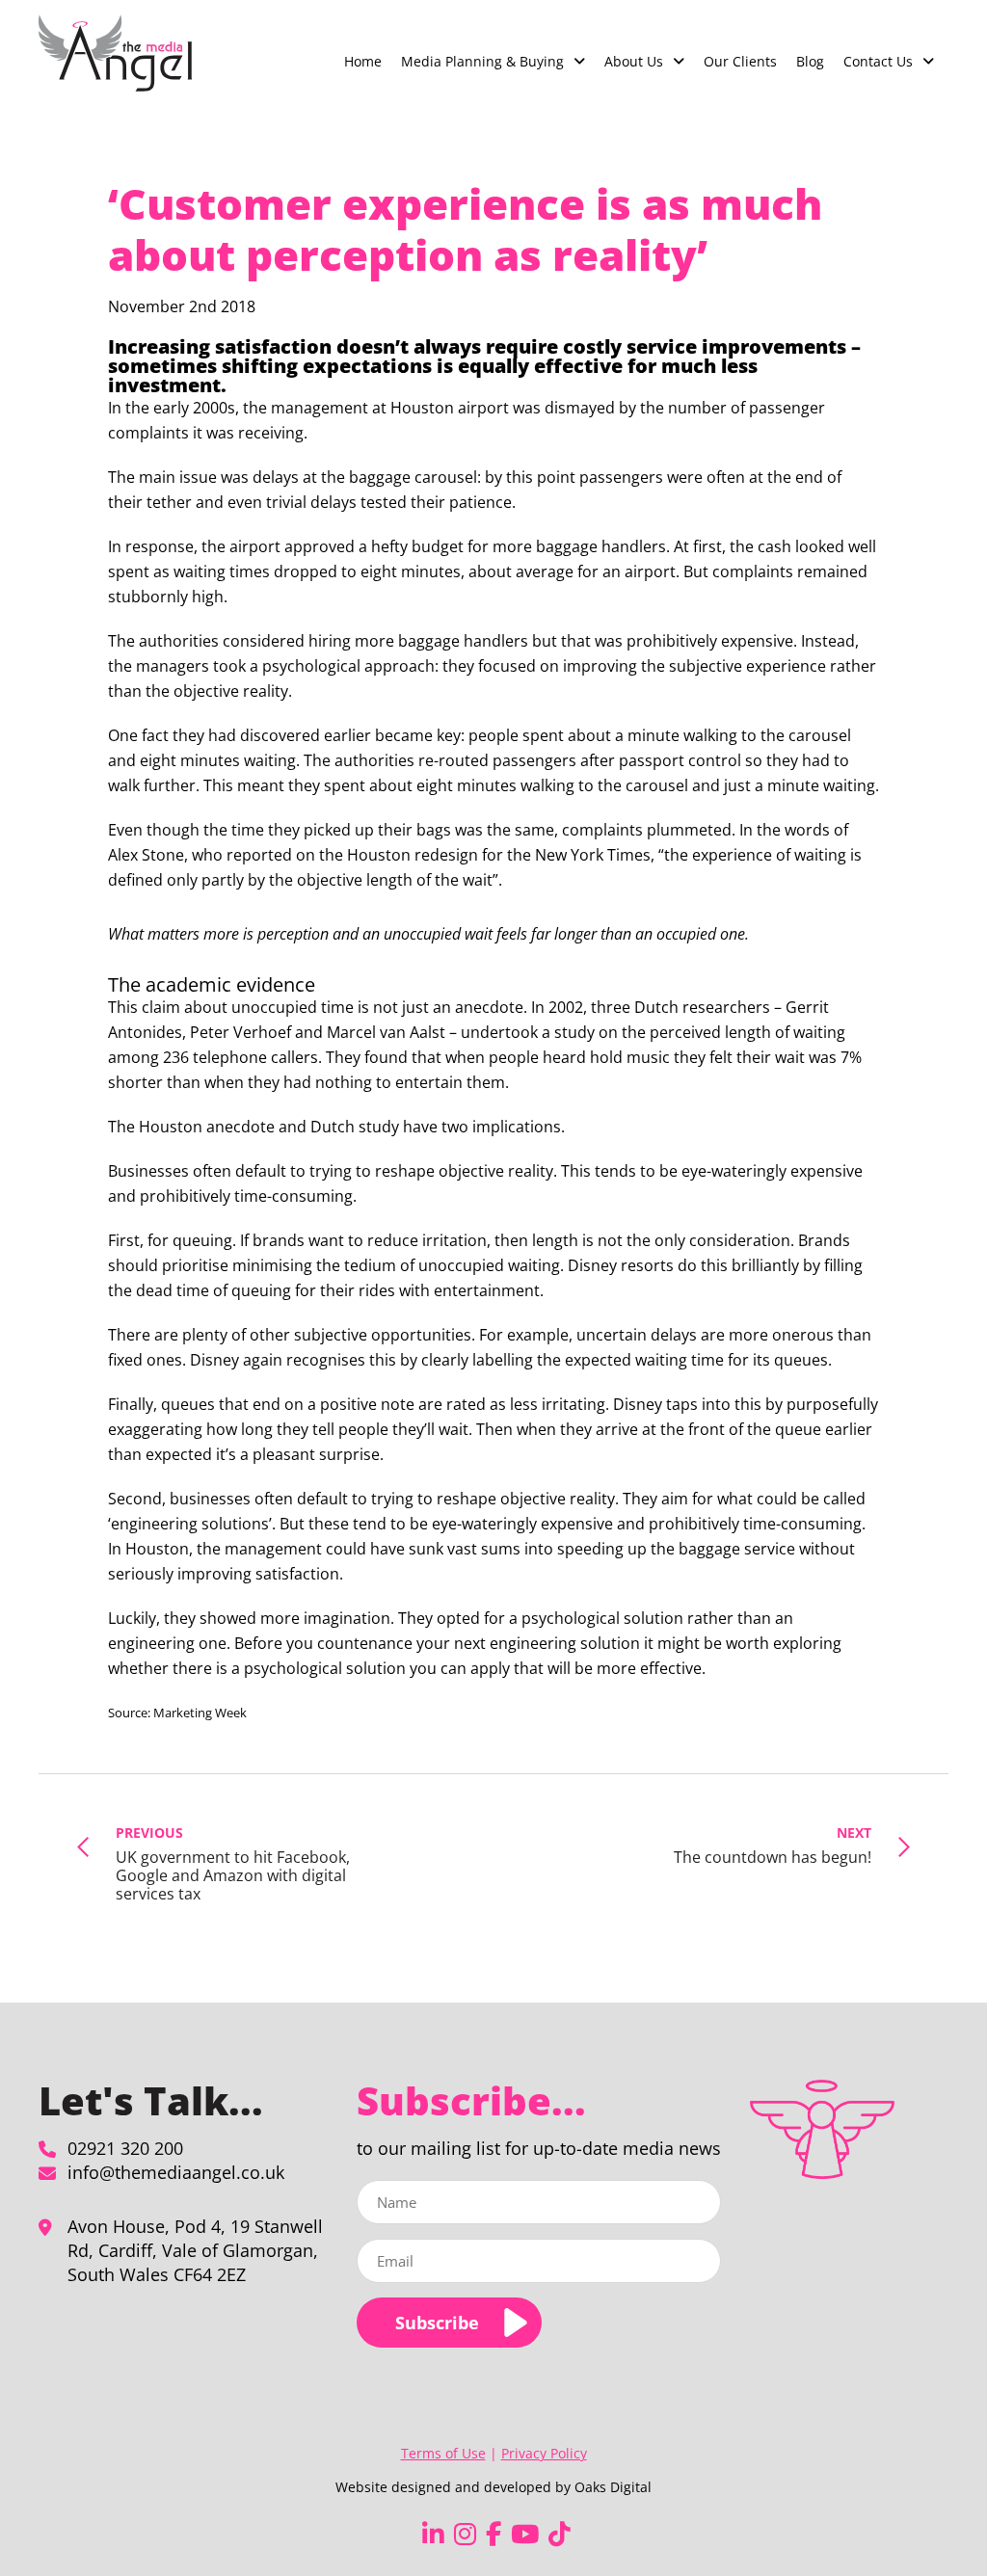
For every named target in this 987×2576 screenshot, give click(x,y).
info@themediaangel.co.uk (176, 2172)
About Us (634, 61)
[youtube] (525, 2534)
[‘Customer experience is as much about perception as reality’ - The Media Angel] (115, 53)
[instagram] (465, 2534)
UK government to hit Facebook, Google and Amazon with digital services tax (233, 1864)
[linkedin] (433, 2534)
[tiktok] (560, 2534)
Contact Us (878, 61)
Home (363, 61)
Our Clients (740, 61)
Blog (810, 61)
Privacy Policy (544, 2453)
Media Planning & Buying (482, 61)
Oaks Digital (613, 2487)
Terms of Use (443, 2453)
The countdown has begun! (773, 1845)
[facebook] (493, 2534)
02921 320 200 (125, 2148)
